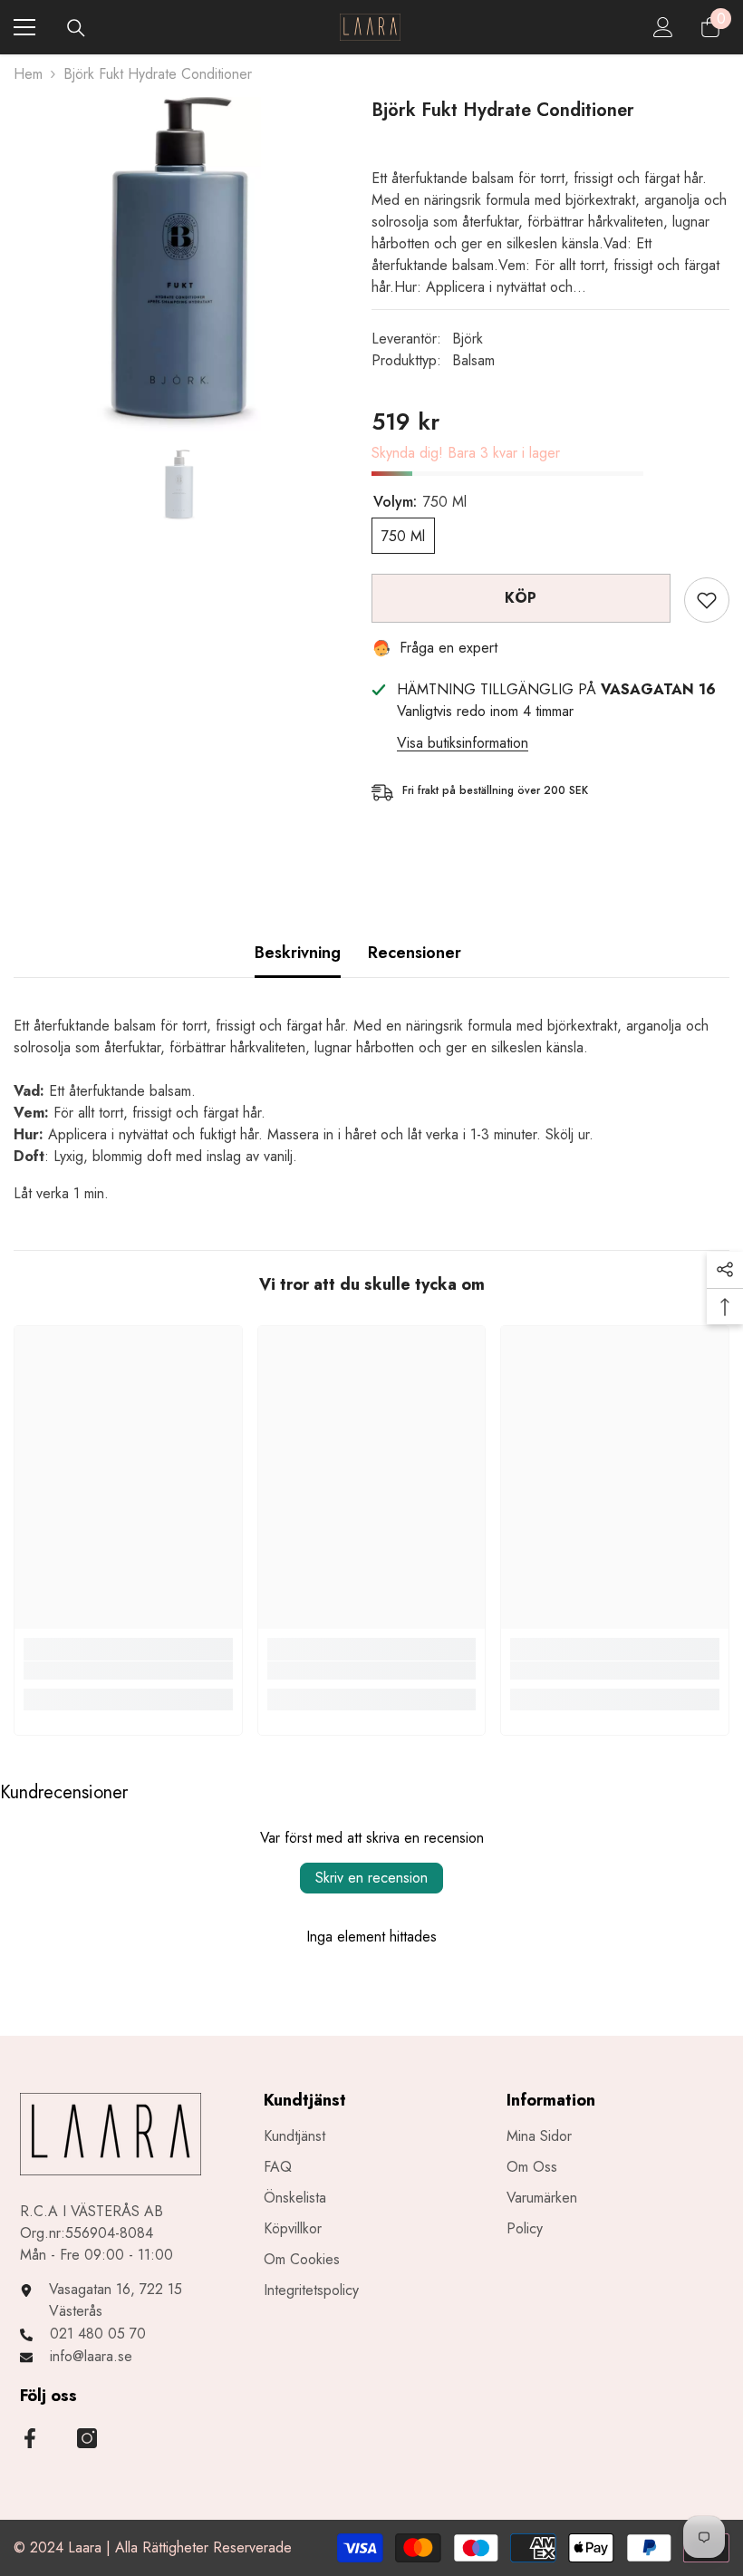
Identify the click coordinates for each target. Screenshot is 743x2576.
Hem (28, 74)
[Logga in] (663, 27)
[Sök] (76, 28)
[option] (179, 264)
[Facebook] (30, 2438)
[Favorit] (707, 600)
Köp (521, 598)
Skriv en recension (371, 1878)
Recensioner (415, 953)
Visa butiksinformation (463, 743)
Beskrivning (298, 953)
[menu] (24, 27)
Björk (468, 339)
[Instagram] (87, 2438)
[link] (128, 1671)
